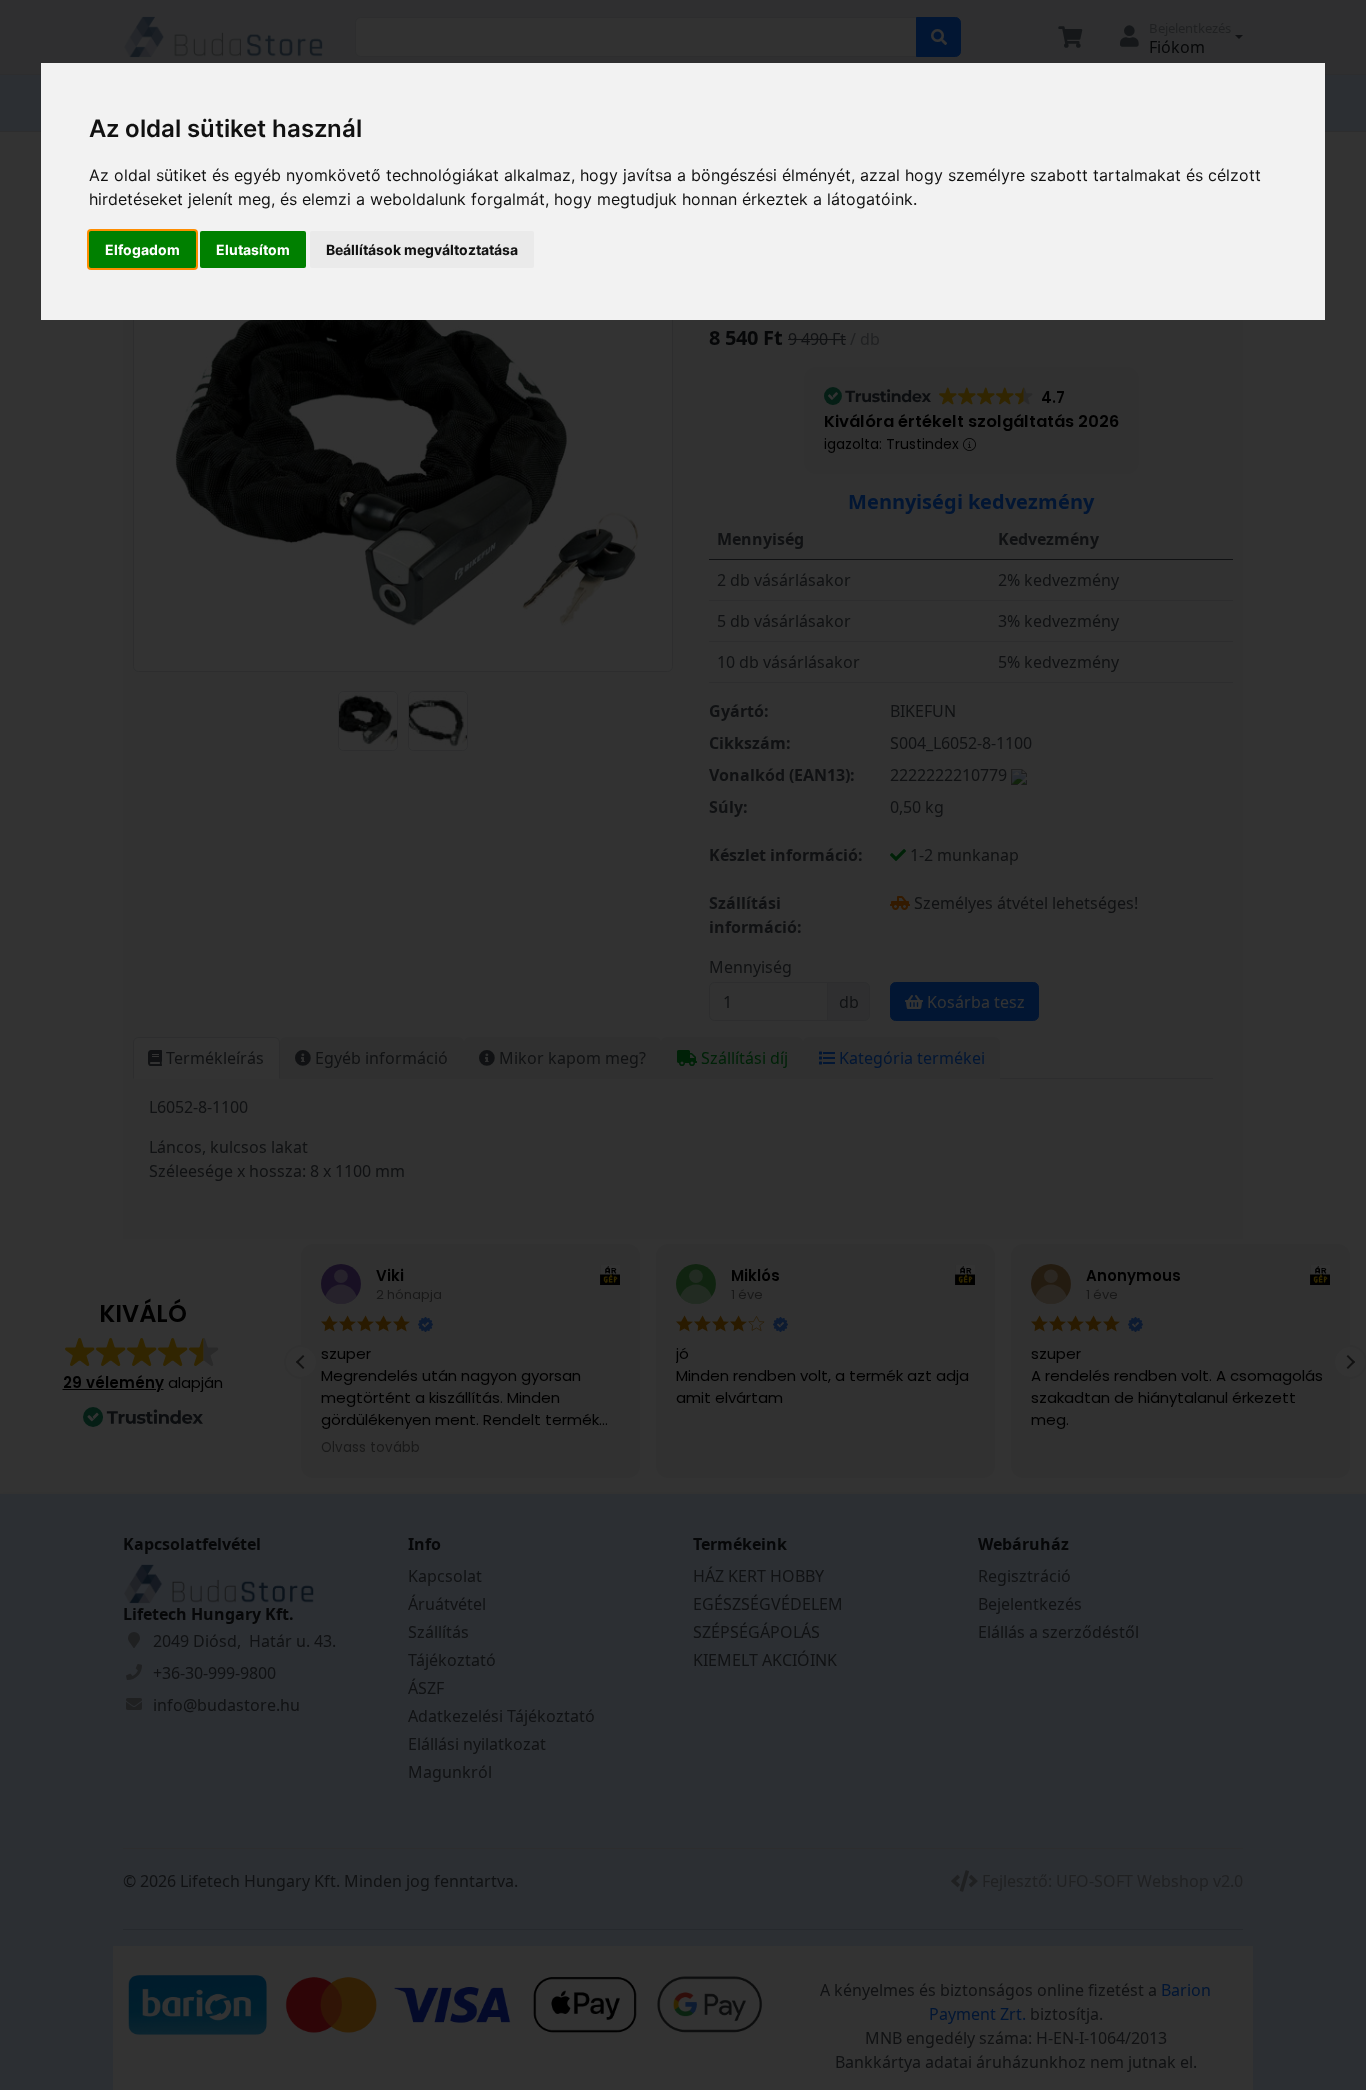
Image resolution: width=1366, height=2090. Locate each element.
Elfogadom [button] (142, 249)
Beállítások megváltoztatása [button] (422, 249)
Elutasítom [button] (253, 249)
